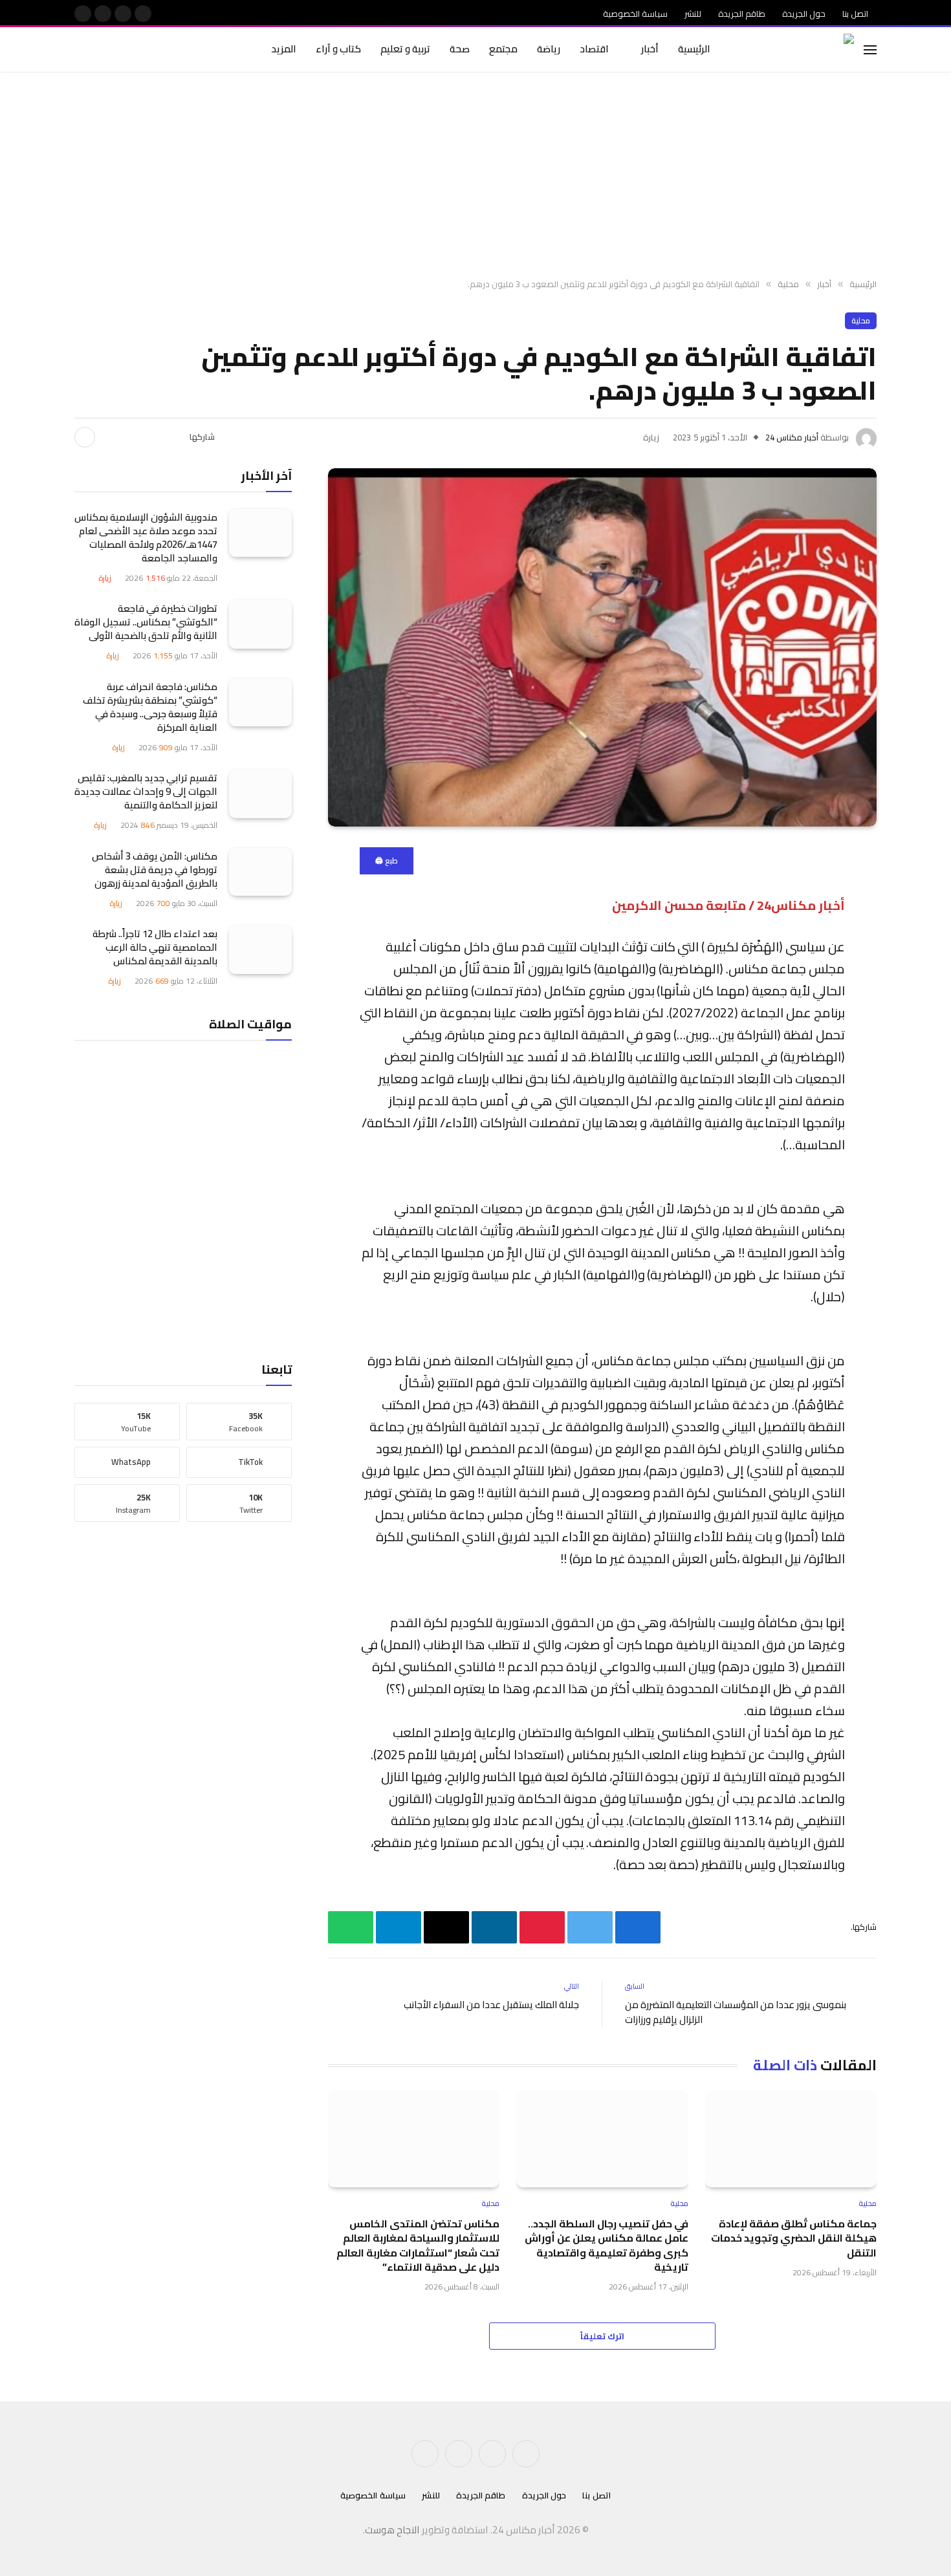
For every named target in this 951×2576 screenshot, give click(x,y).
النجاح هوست (392, 2530)
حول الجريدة (804, 14)
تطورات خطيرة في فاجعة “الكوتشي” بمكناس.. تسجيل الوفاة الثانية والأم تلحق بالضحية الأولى (146, 622)
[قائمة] (870, 49)
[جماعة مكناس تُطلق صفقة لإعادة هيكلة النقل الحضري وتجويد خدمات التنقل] (791, 2139)
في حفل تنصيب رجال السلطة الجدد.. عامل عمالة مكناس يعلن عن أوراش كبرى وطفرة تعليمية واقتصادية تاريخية (606, 2246)
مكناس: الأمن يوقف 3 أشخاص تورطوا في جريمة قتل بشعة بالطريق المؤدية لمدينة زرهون (155, 869)
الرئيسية (694, 49)
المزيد (284, 49)
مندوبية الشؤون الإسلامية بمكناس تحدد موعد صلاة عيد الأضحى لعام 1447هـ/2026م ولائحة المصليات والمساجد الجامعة (146, 537)
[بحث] (76, 49)
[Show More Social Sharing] (85, 437)
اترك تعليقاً (602, 2336)
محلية (861, 320)
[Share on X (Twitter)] (151, 437)
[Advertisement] (475, 176)
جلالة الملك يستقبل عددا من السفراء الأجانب (491, 2005)
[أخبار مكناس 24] (798, 50)
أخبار (650, 49)
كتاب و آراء (338, 49)
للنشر (693, 14)
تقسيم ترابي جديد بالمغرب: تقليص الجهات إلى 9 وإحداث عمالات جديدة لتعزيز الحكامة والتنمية (146, 791)
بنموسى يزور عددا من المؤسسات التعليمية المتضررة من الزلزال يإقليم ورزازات (736, 2012)
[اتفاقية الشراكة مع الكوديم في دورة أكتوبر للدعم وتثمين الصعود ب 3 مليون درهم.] (602, 647)
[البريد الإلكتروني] (922, 1022)
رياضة (549, 49)
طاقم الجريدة (742, 14)
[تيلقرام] (922, 1055)
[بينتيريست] (131, 437)
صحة (460, 49)
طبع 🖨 (387, 860)
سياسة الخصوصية (635, 14)
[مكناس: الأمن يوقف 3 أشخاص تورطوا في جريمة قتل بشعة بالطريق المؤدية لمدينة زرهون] (260, 871)
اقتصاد (594, 49)
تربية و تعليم (405, 49)
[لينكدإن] (110, 437)
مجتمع (503, 49)
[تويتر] (922, 923)
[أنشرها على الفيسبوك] (172, 437)
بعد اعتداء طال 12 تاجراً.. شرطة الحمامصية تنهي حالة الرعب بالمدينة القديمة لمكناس (155, 947)
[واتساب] (922, 1088)
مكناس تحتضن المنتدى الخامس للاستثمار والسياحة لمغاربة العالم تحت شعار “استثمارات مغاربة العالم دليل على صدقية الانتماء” (418, 2246)
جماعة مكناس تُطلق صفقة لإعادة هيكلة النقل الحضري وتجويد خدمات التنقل (794, 2238)
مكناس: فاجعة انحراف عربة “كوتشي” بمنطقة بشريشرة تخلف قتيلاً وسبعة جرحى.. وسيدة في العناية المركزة (150, 706)
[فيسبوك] (922, 890)
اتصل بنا (855, 14)
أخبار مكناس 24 (792, 437)
